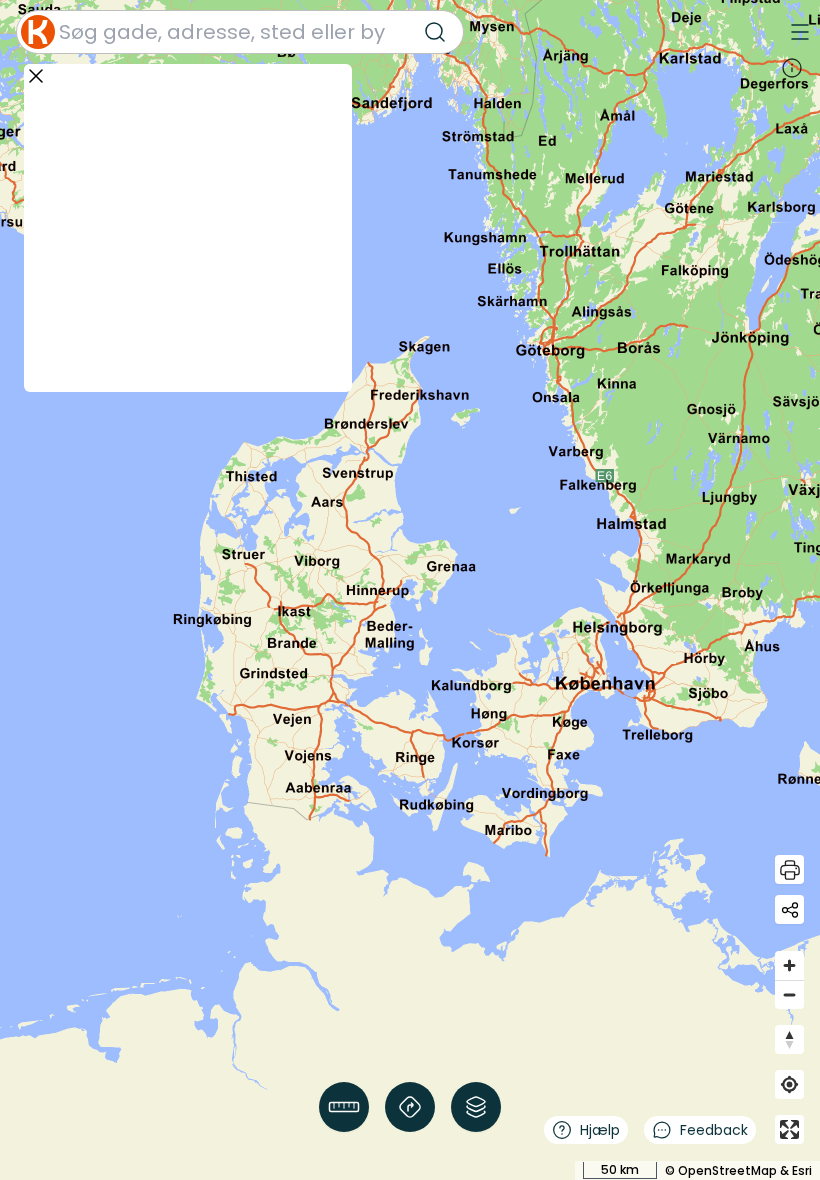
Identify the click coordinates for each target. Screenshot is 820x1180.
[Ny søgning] (435, 32)
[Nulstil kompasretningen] (789, 1039)
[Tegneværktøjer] (344, 1107)
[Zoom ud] (789, 994)
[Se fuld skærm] (789, 1129)
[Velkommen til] (792, 68)
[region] (410, 590)
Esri (802, 1170)
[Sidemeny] (800, 32)
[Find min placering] (789, 1084)
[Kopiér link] (789, 909)
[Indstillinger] (476, 1107)
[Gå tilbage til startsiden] (38, 32)
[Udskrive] (789, 869)
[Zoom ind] (789, 965)
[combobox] (241, 32)
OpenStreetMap (727, 1170)
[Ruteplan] (410, 1107)
